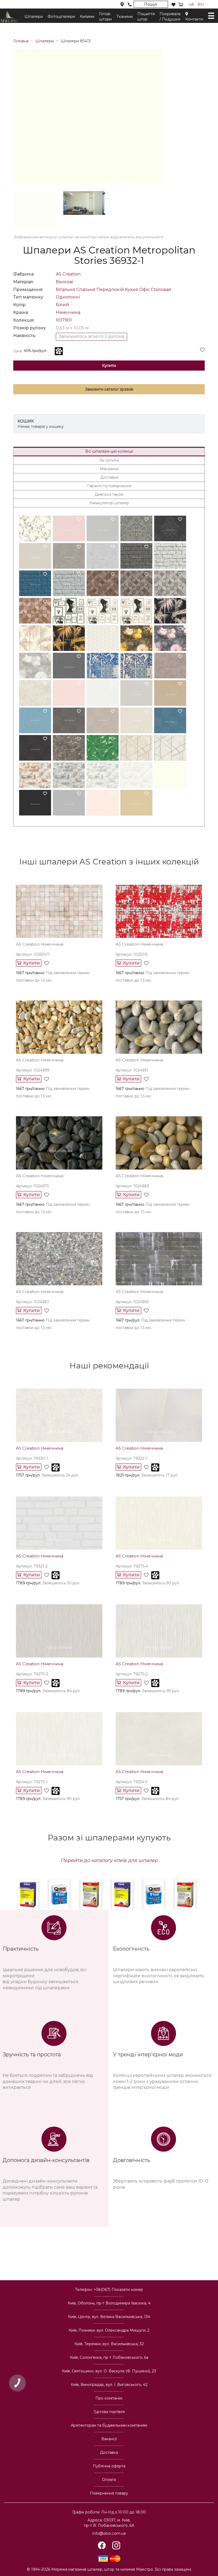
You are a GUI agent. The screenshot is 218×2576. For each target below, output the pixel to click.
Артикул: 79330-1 (32, 1458)
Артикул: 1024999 (33, 1070)
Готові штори (105, 17)
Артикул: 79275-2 (132, 1674)
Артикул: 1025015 (132, 954)
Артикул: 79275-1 (32, 1782)
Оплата (109, 2480)
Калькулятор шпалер (109, 503)
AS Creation (68, 274)
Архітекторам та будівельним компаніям (109, 2425)
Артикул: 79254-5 (132, 1782)
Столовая (161, 290)
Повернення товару (109, 2493)
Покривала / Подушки (170, 17)
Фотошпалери (61, 17)
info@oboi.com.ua (109, 2533)
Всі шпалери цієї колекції (109, 451)
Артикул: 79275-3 (32, 1674)
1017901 (64, 320)
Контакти (194, 19)
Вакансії (109, 2439)
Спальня (86, 290)
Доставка (109, 477)
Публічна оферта (109, 2466)
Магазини (109, 469)
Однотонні (68, 297)
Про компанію (109, 2398)
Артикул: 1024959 (132, 1302)
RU (201, 5)
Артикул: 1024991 (132, 1070)
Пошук (151, 4)
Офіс (144, 290)
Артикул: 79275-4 (132, 1566)
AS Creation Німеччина (40, 1448)
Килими (87, 17)
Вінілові (64, 282)
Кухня (131, 290)
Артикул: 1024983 (132, 1186)
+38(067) (118, 2290)
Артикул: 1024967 (33, 1302)
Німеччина (68, 312)
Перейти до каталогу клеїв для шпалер (109, 1860)
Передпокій (110, 290)
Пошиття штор (146, 17)
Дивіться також (109, 494)
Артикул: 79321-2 (32, 1566)
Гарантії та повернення (109, 486)
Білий (62, 305)
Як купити (109, 460)
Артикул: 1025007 (33, 954)
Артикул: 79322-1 (131, 1458)
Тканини (125, 17)
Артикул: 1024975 (32, 1186)
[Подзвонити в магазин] (130, 5)
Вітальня (66, 290)
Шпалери (34, 17)
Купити (109, 366)
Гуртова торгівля (109, 2412)
